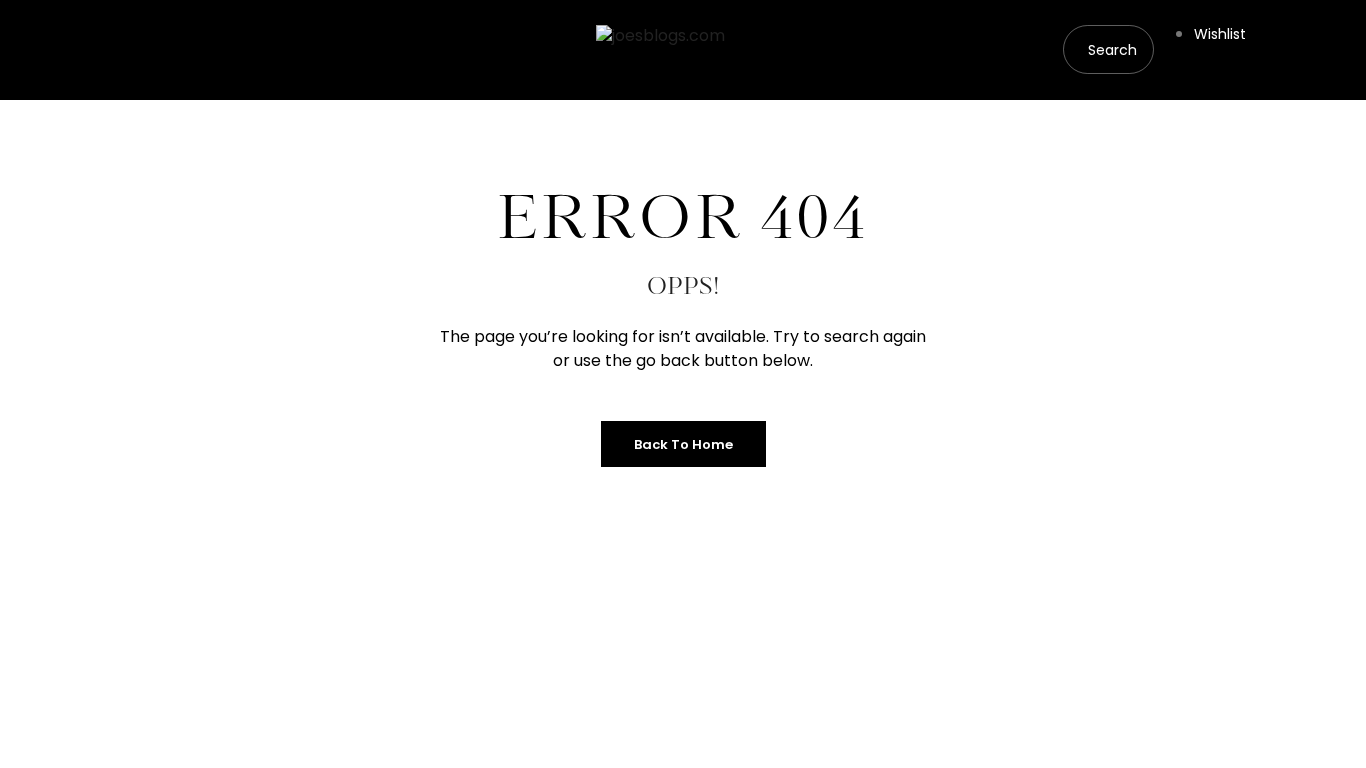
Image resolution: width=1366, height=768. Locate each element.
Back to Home (683, 444)
